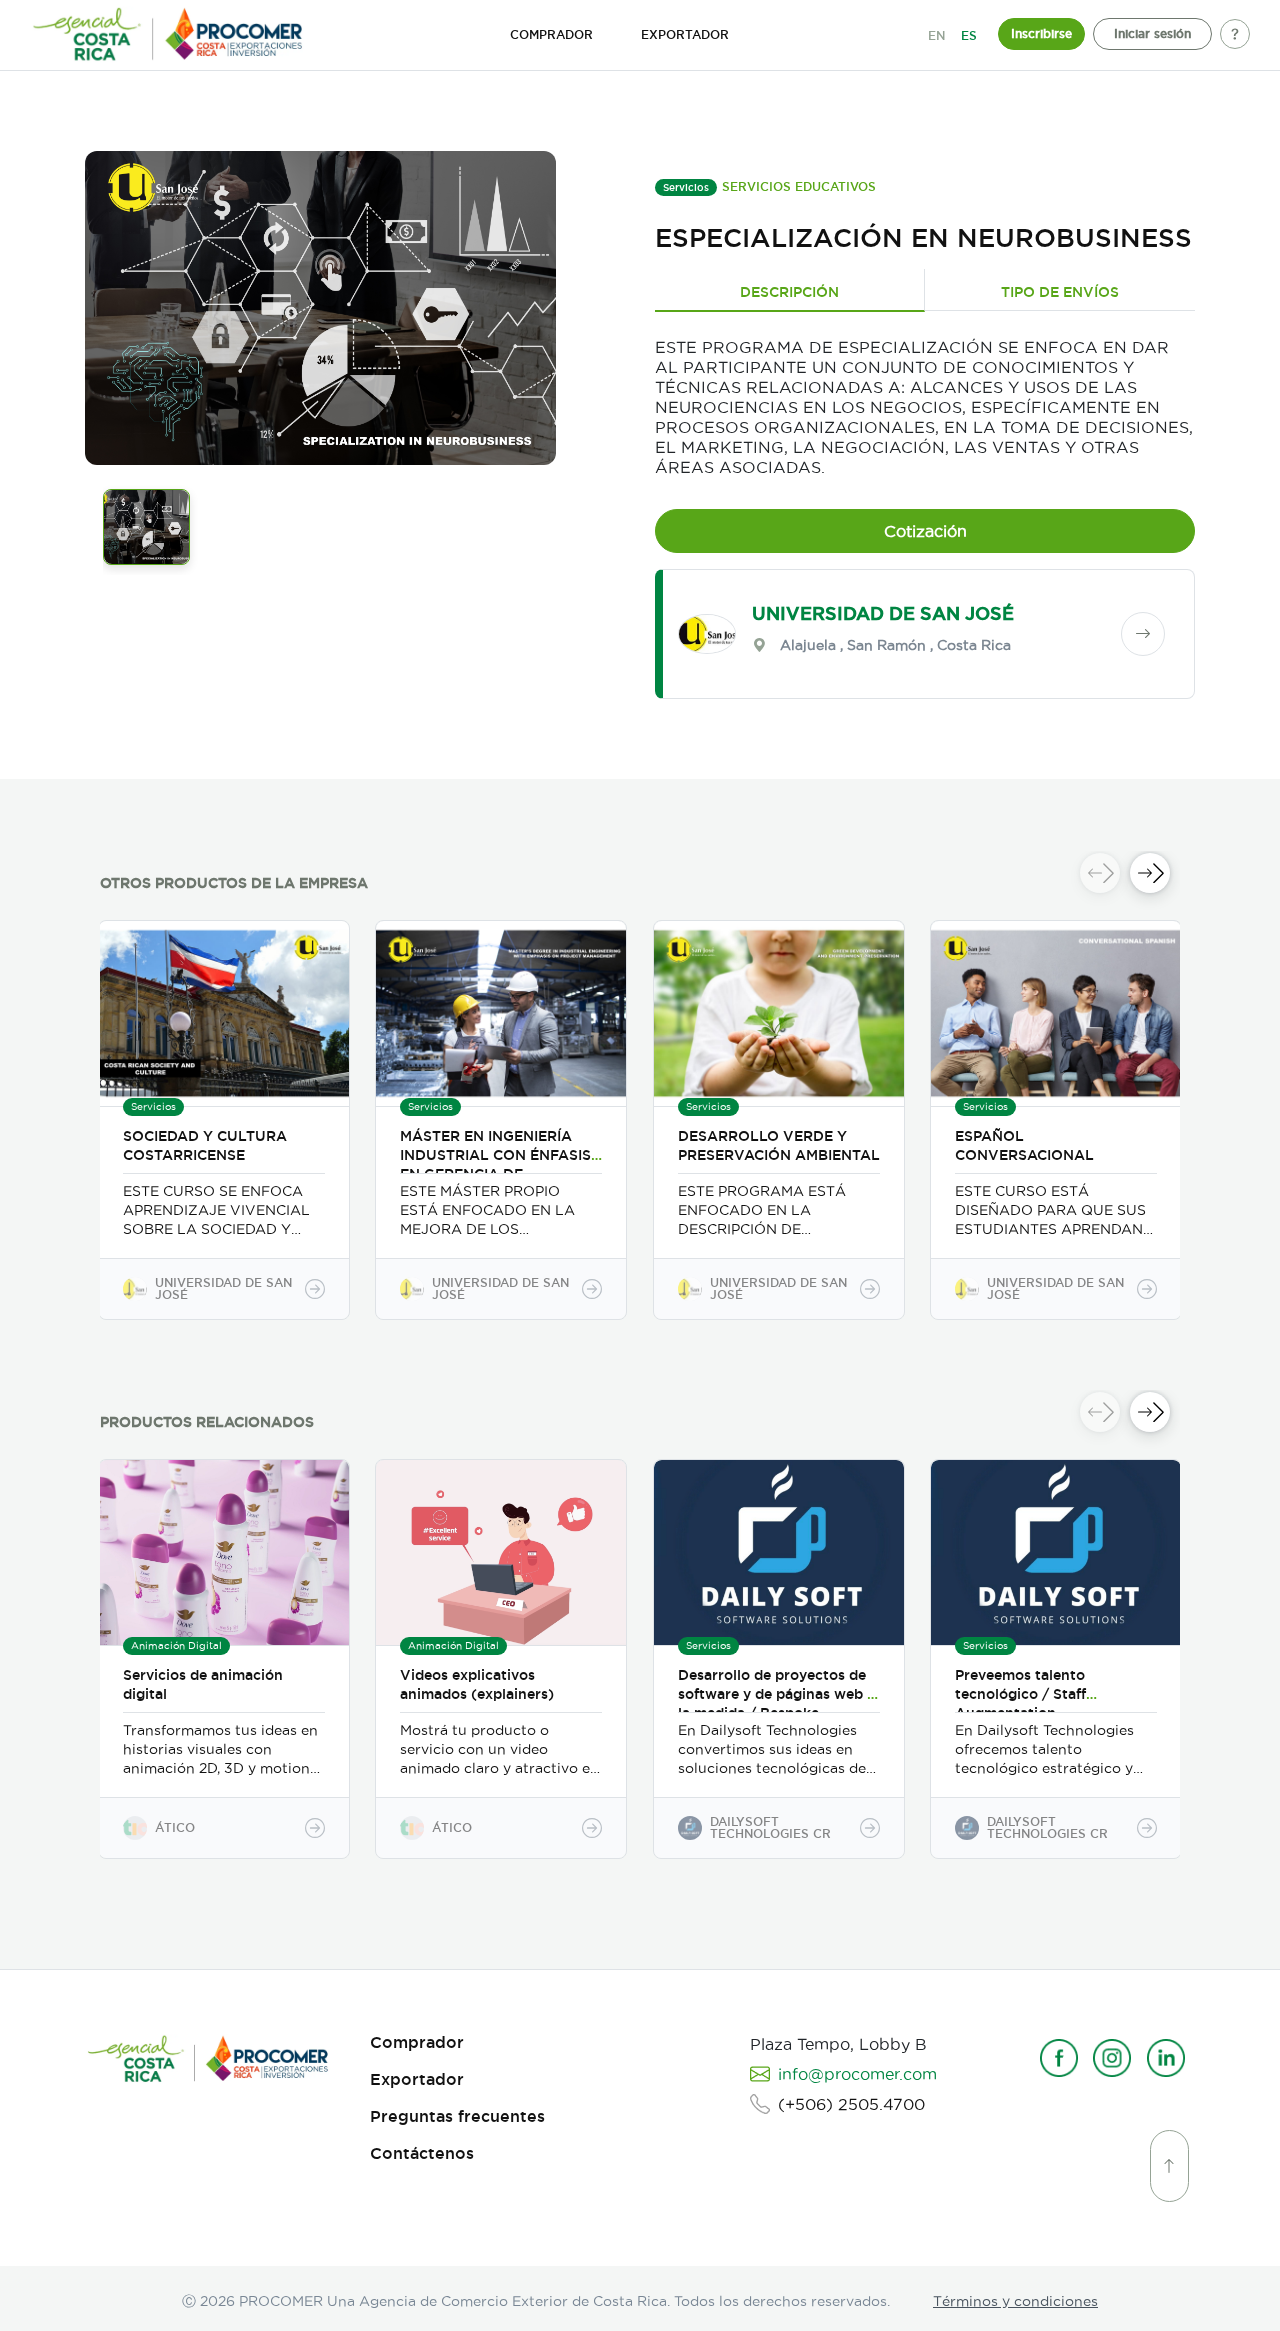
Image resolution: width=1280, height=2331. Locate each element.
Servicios (686, 187)
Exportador (417, 2079)
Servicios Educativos (799, 186)
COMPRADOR (551, 34)
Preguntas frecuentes (457, 2116)
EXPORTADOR (685, 34)
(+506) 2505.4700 (851, 2104)
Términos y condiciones (1015, 2301)
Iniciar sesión (1152, 33)
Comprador (417, 2042)
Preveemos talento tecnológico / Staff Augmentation (1020, 1694)
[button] (1150, 873)
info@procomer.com (857, 2074)
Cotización (925, 531)
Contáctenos (422, 2153)
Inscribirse (1041, 33)
